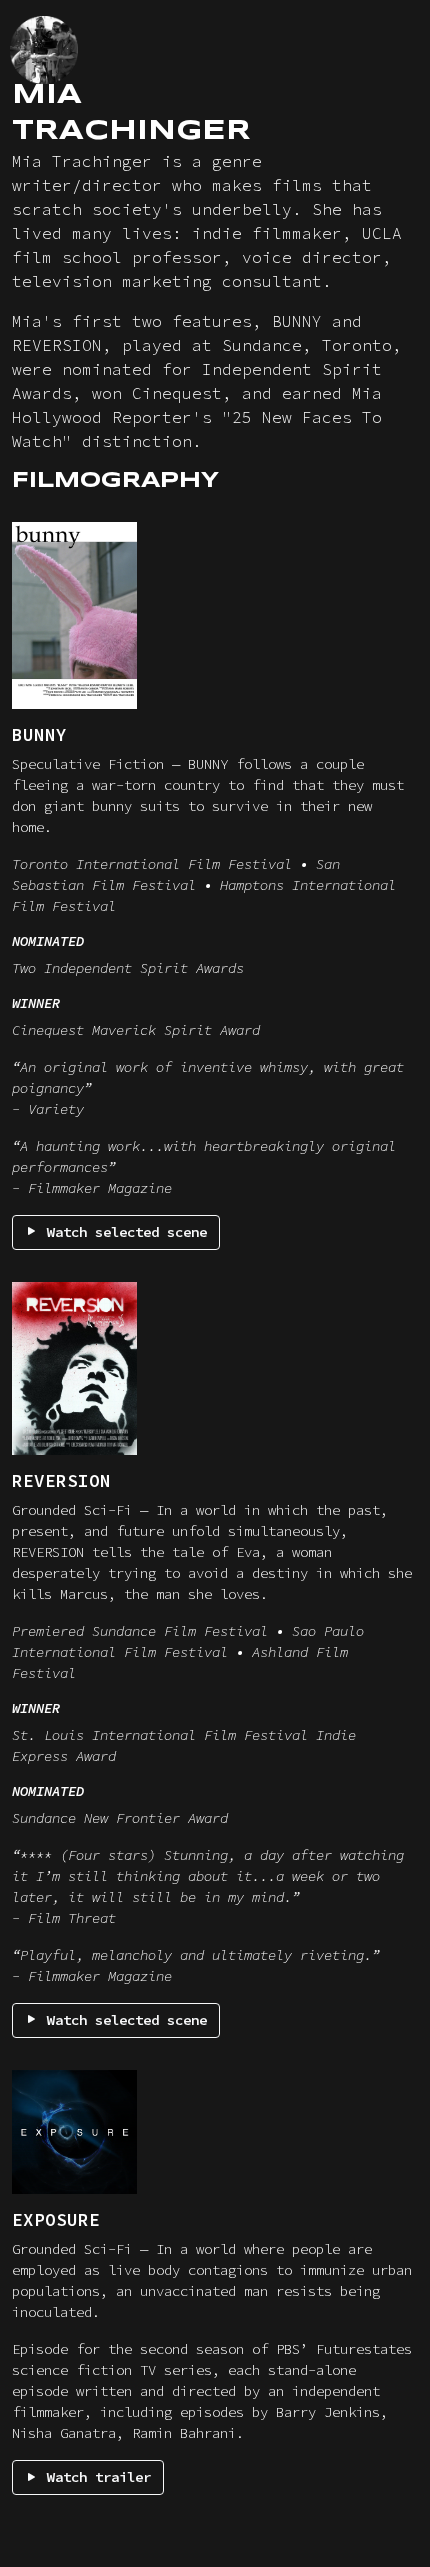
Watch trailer (95, 2477)
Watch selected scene (123, 1232)
